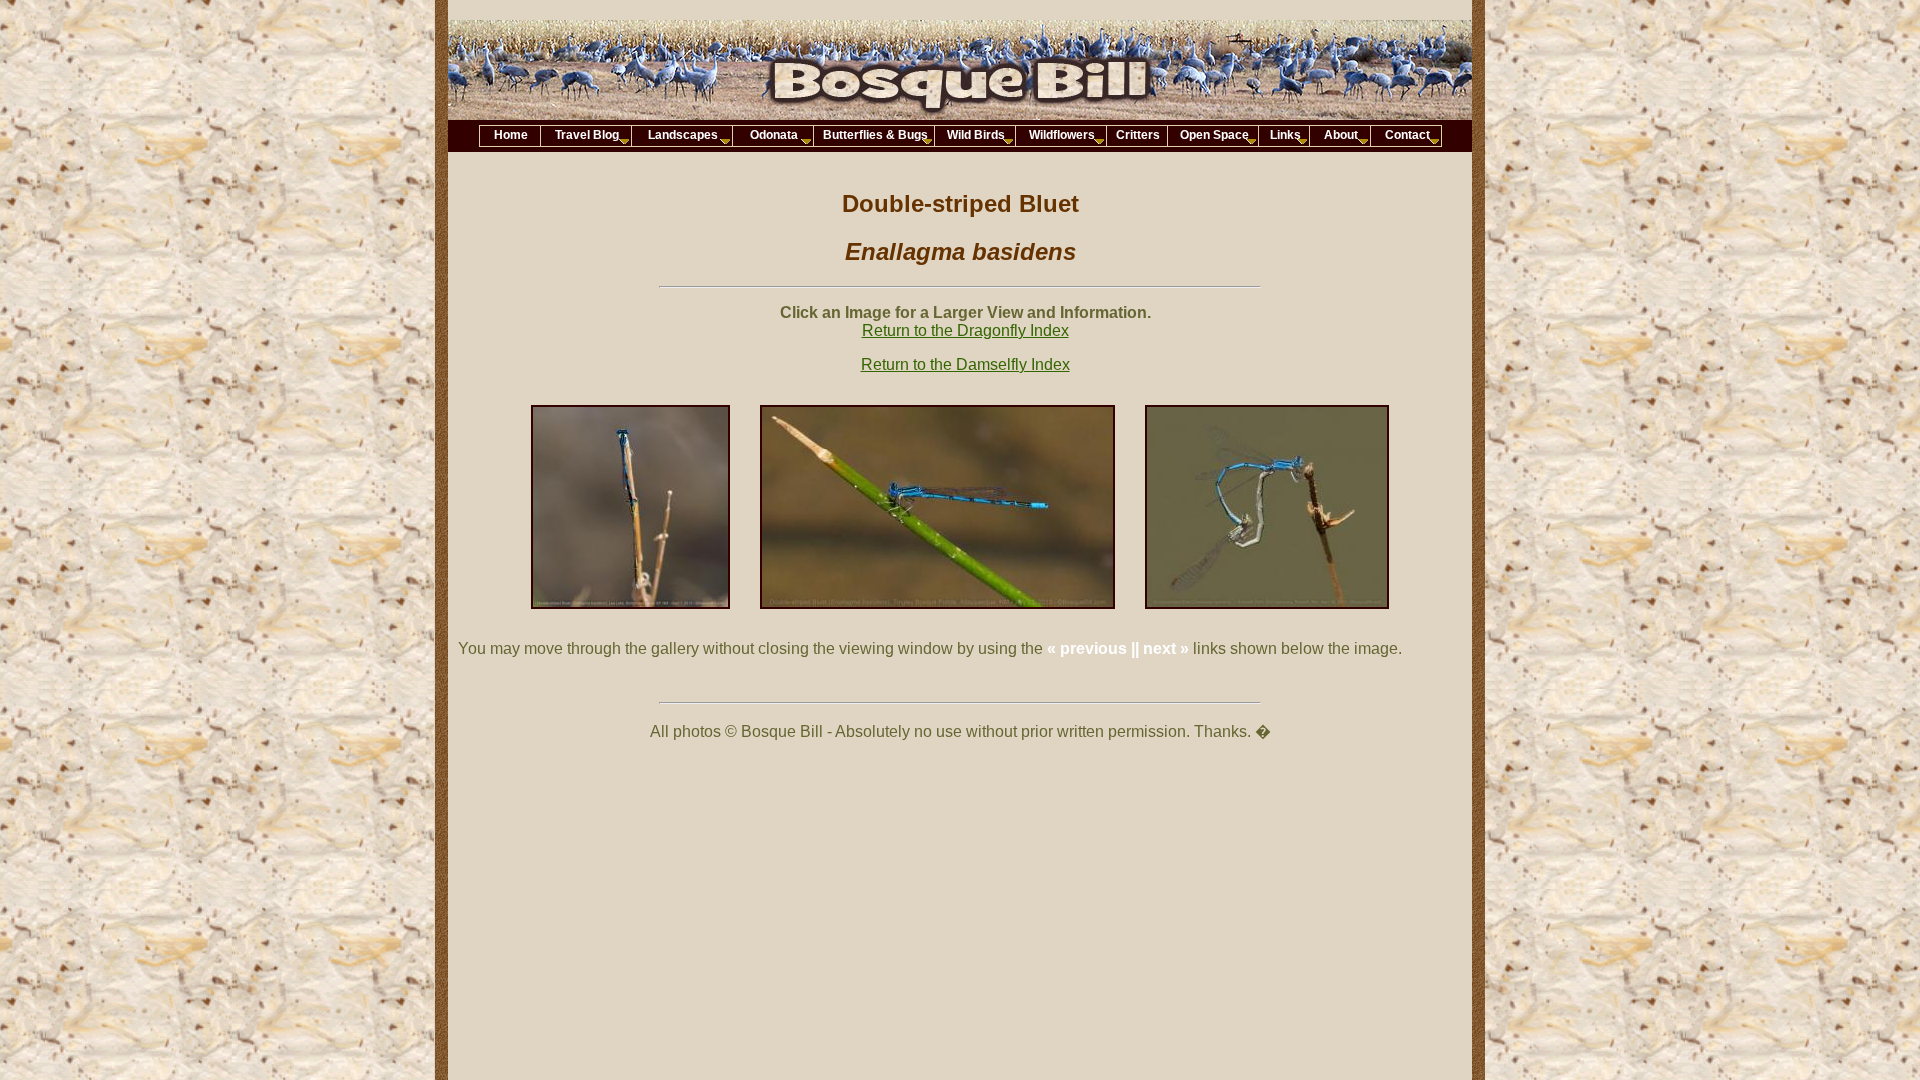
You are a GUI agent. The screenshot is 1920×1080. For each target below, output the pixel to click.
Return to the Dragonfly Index (965, 330)
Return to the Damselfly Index (965, 364)
